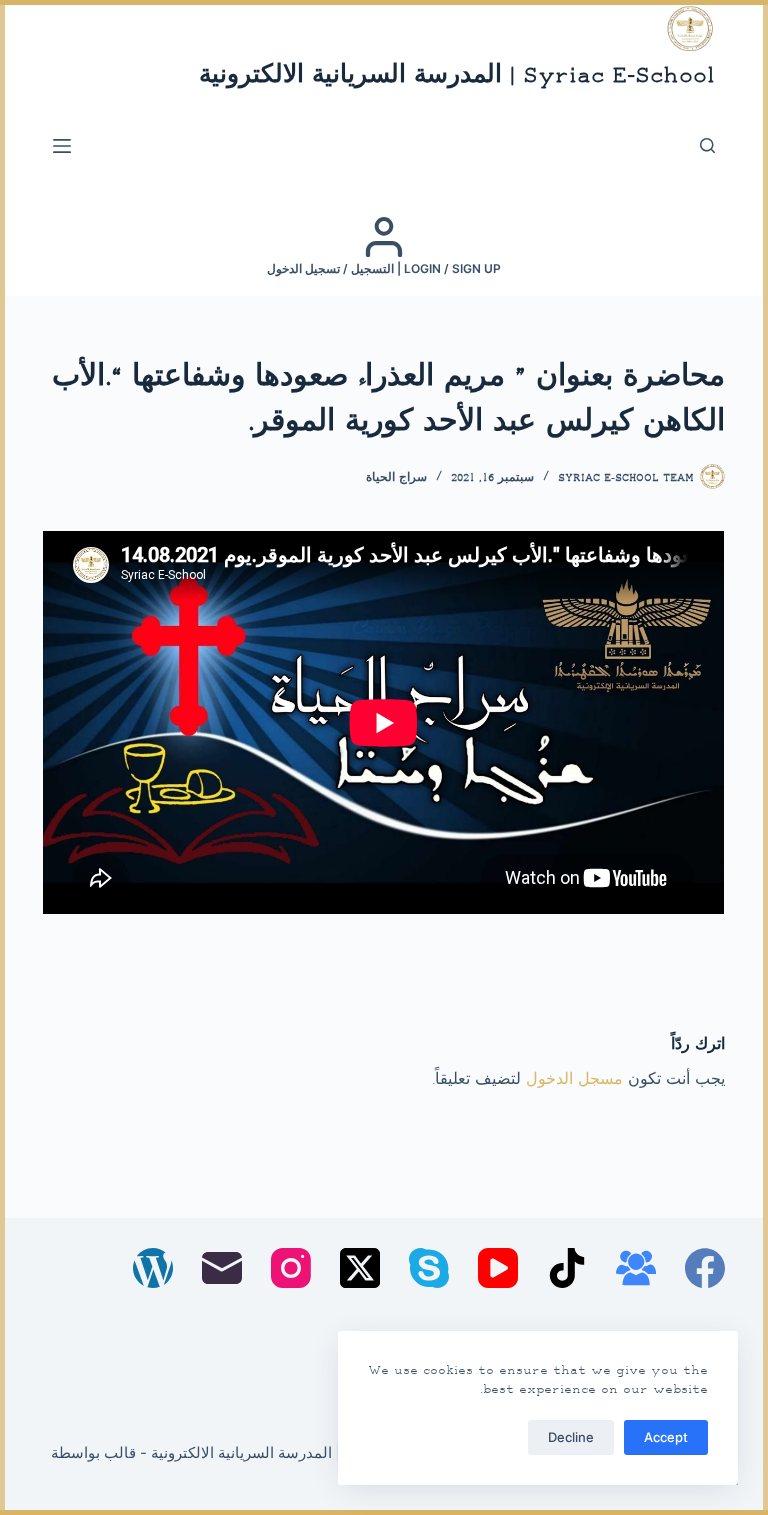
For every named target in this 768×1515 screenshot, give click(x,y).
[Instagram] (291, 1268)
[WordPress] (153, 1268)
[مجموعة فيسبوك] (636, 1268)
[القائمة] (62, 146)
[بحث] (707, 145)
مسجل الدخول (574, 1080)
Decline (571, 1437)
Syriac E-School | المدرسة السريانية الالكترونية (457, 76)
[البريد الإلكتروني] (222, 1268)
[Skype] (429, 1268)
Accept (666, 1437)
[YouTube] (498, 1268)
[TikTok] (567, 1268)
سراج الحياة (396, 478)
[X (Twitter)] (360, 1268)
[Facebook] (705, 1268)
